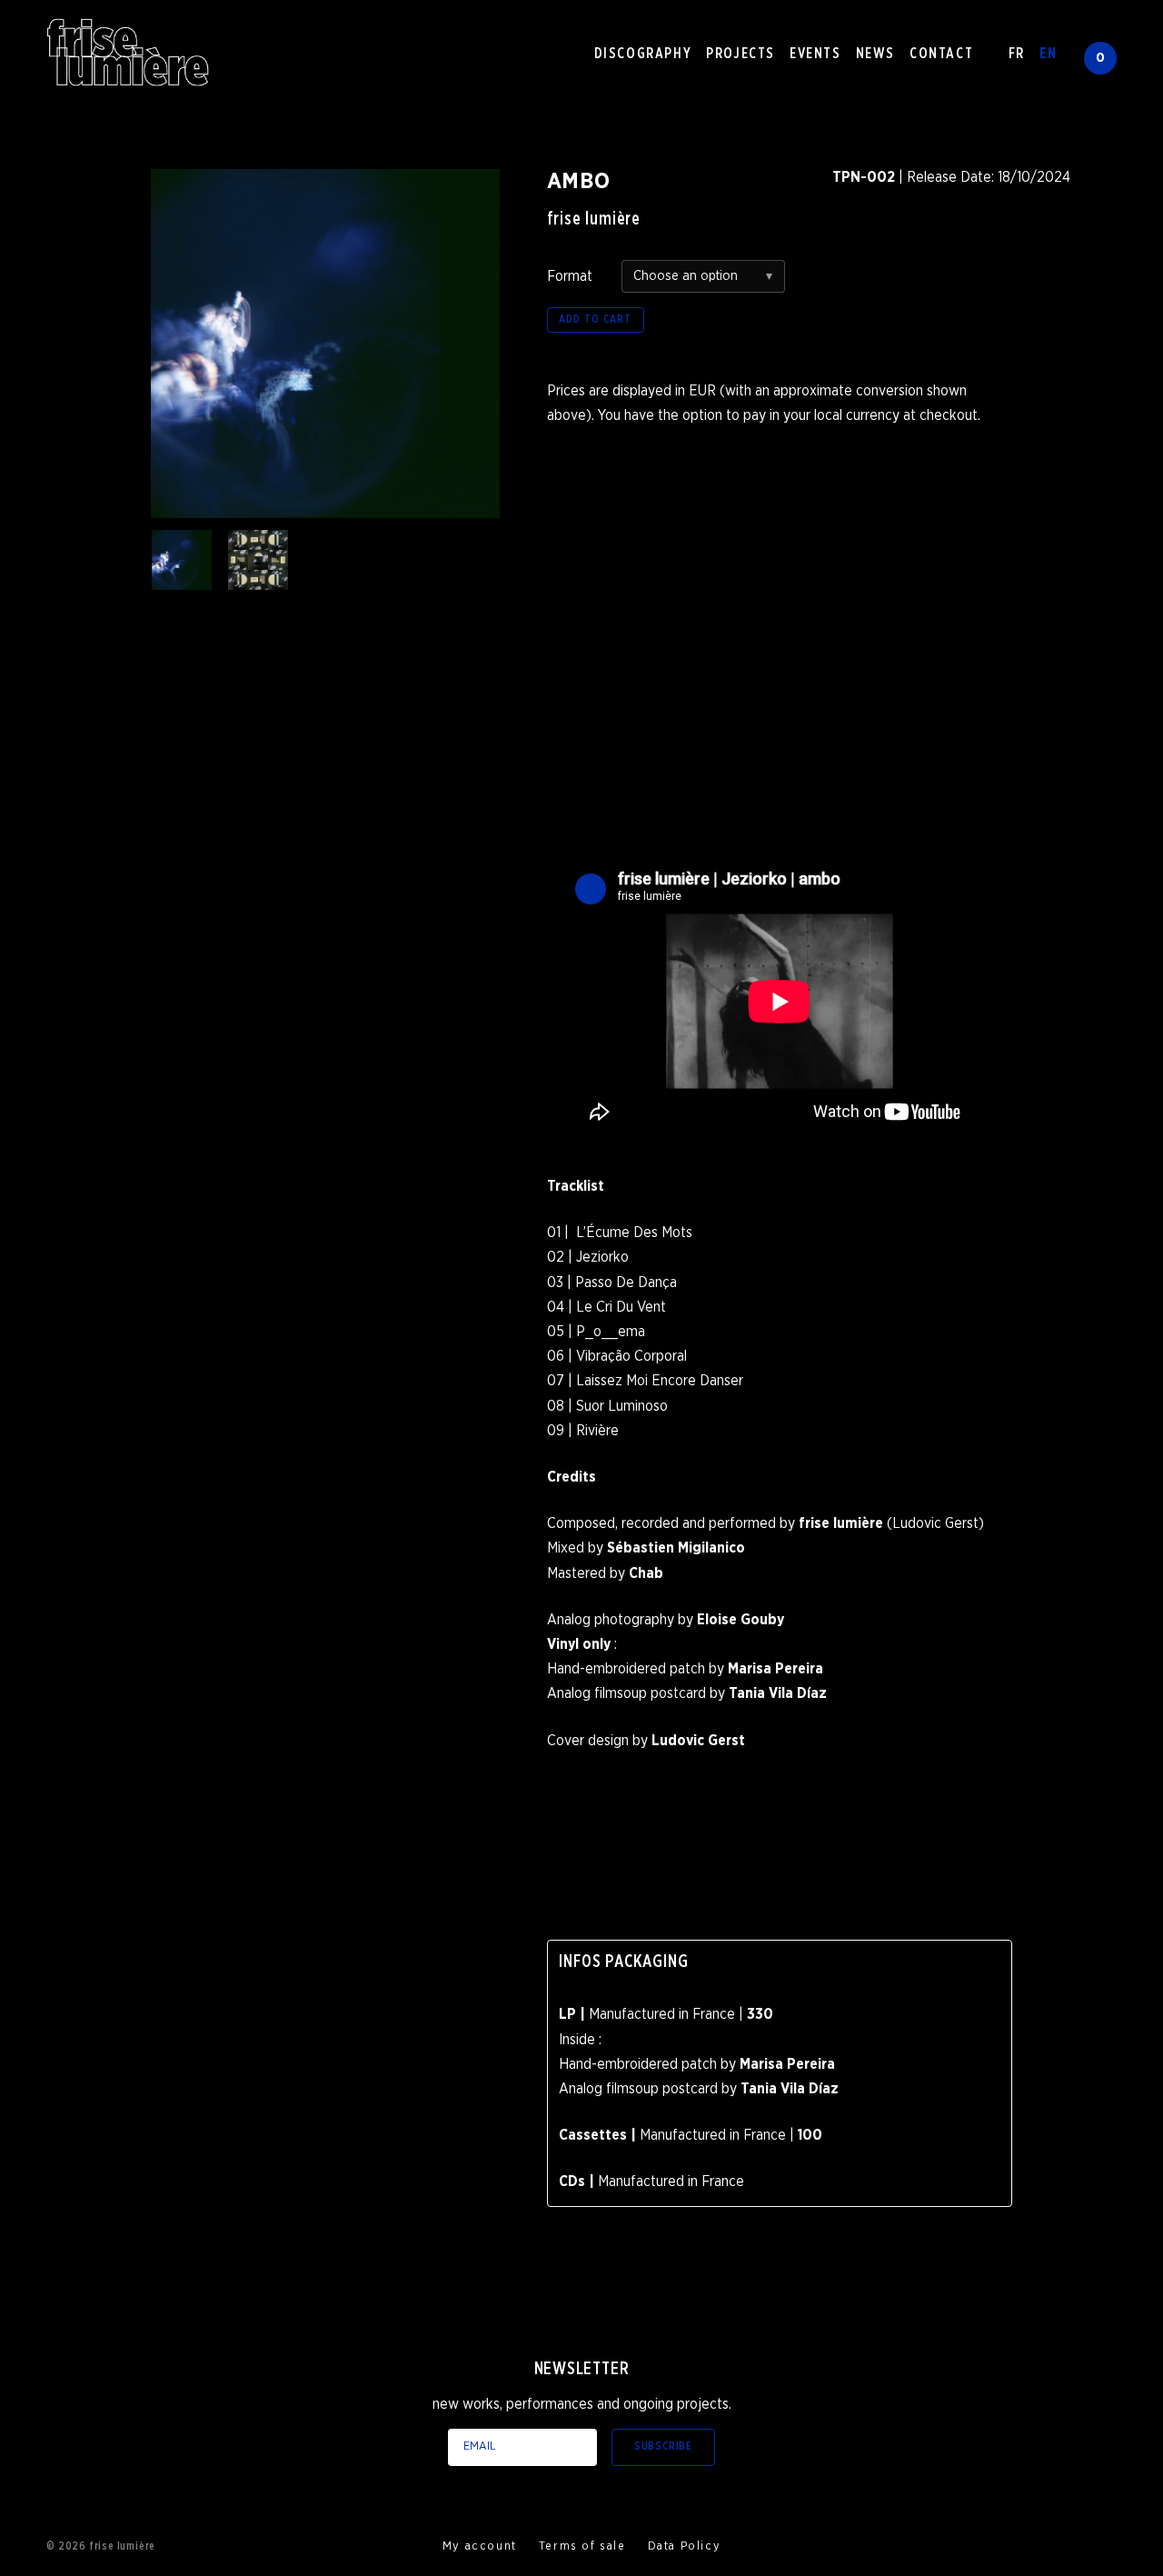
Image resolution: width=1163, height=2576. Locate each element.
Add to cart (596, 320)
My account (480, 2546)
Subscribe (663, 2446)
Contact (941, 54)
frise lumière (594, 220)
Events (815, 54)
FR (1017, 54)
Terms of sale (582, 2546)
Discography (643, 54)
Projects (741, 54)
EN (1049, 54)
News (875, 54)
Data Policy (685, 2546)
